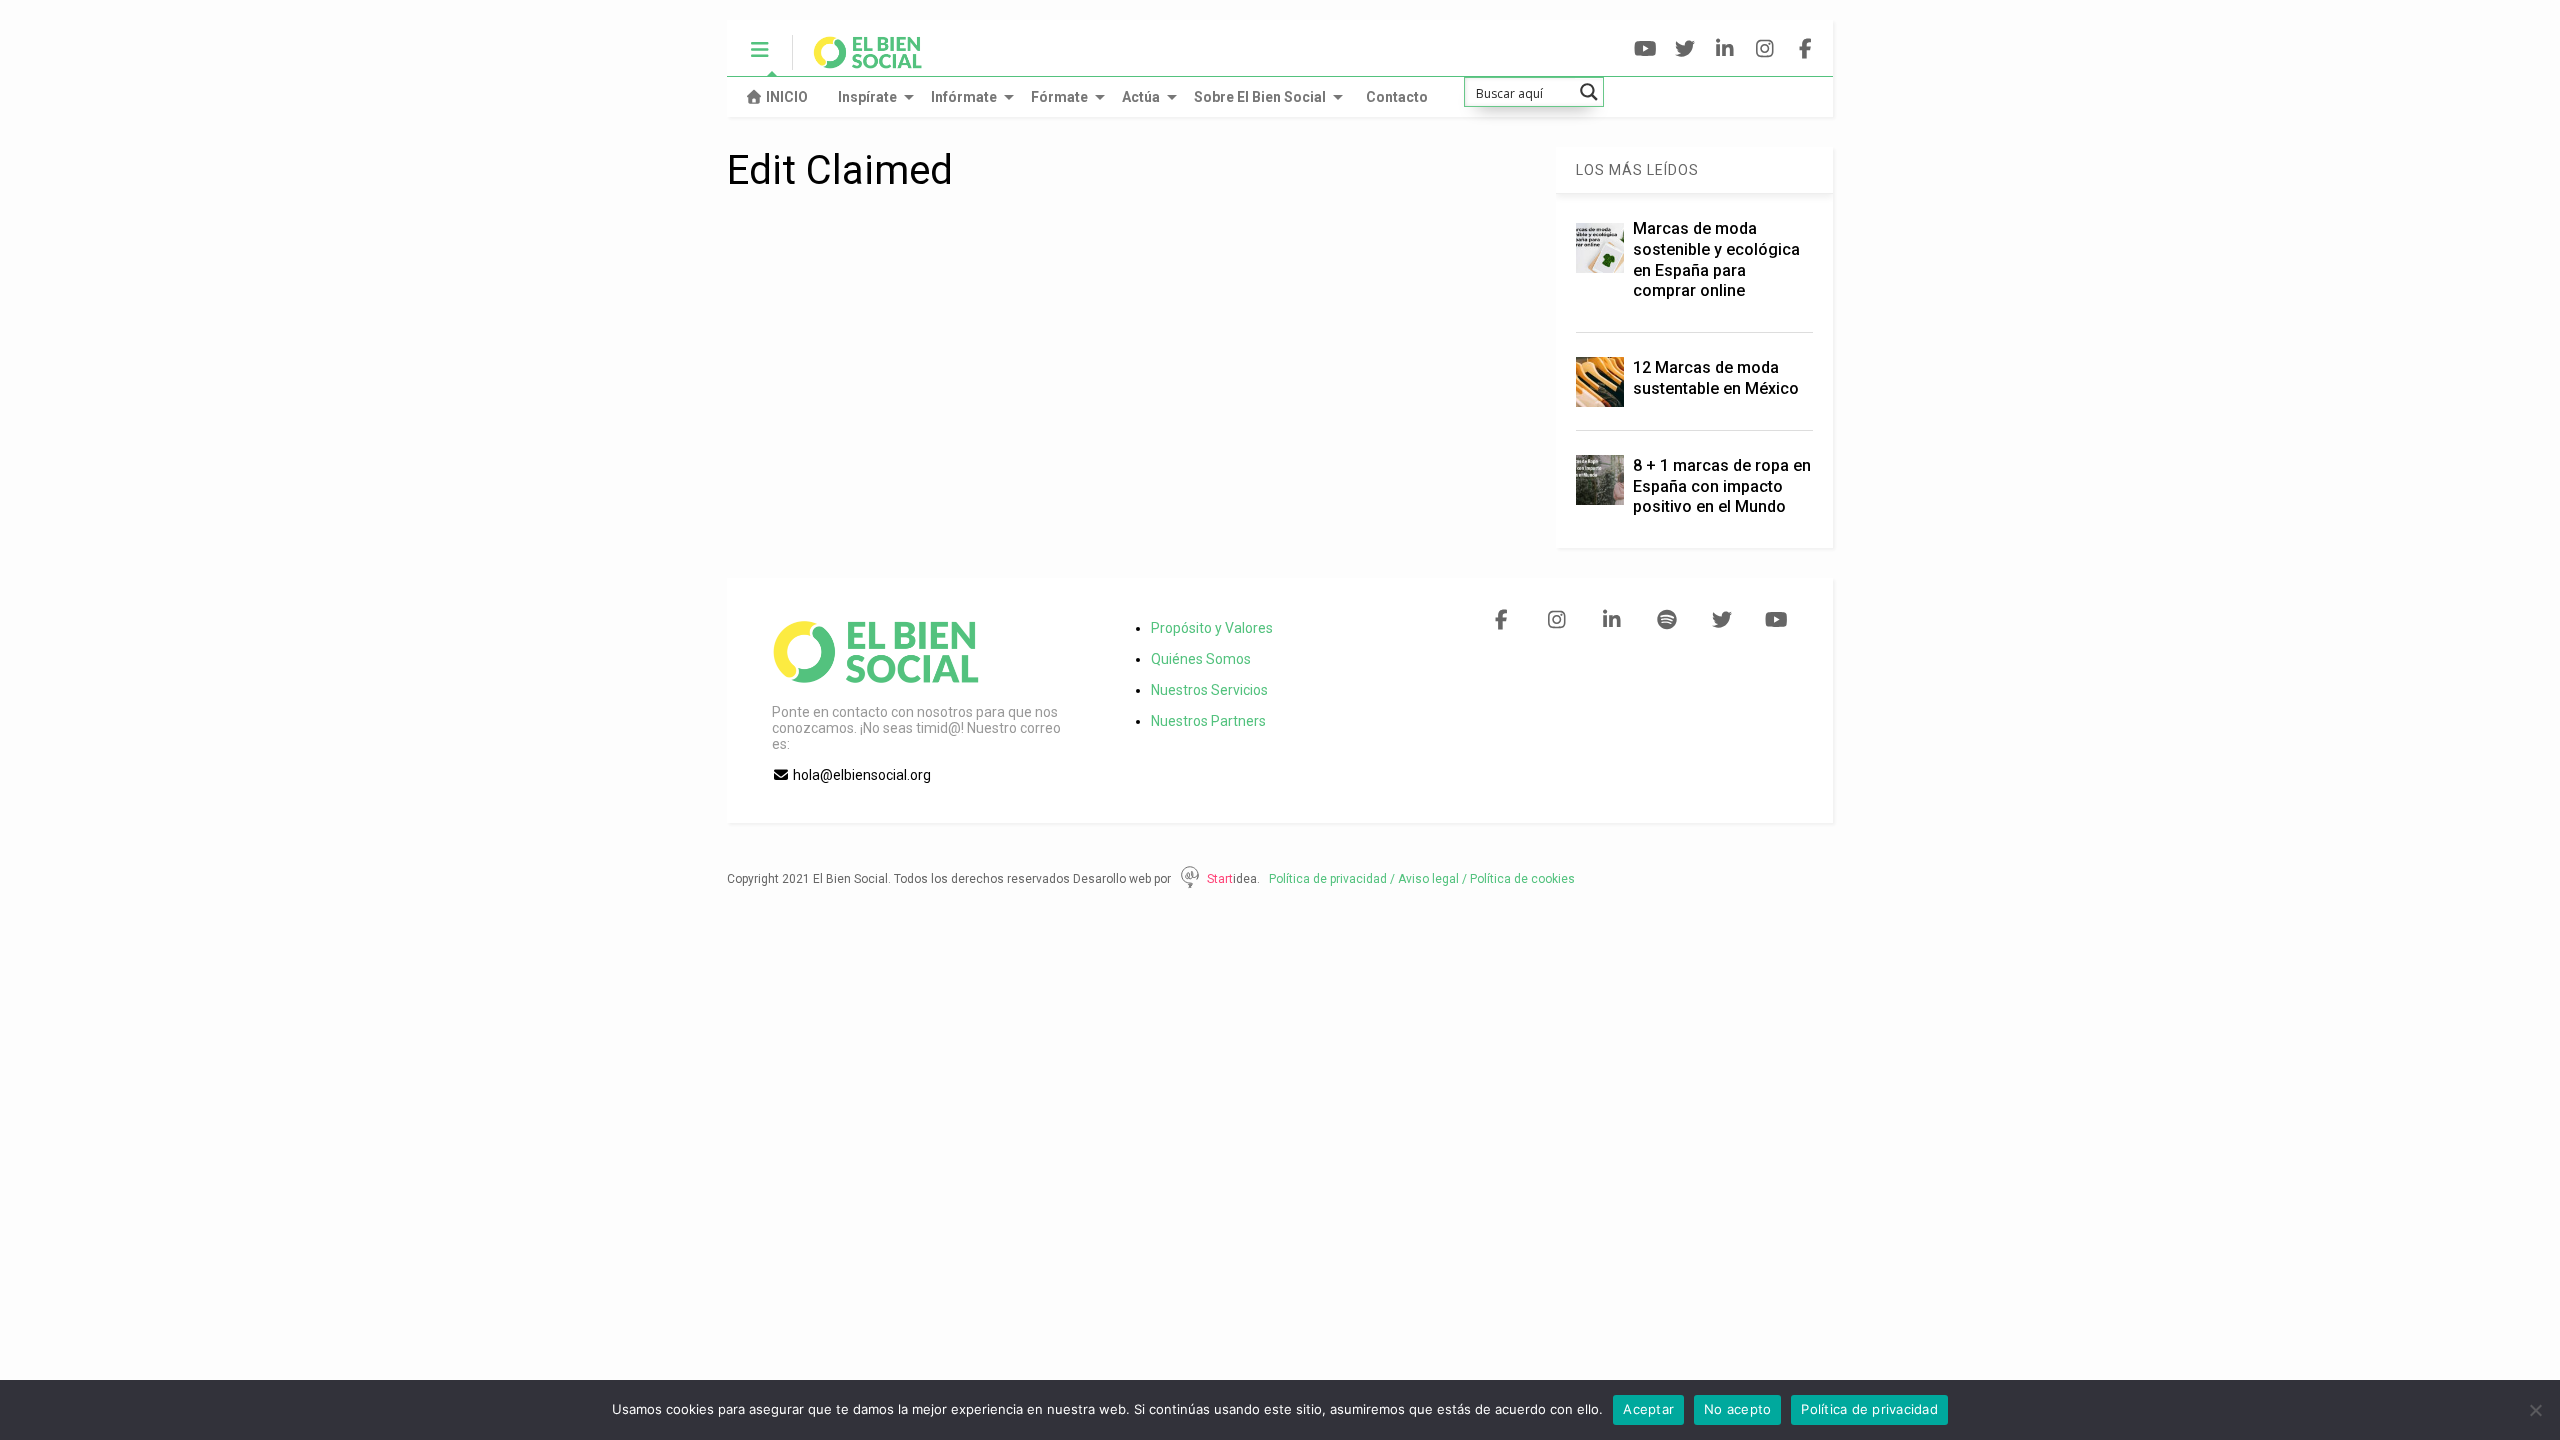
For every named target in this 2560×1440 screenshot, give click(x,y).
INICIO (787, 97)
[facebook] (1805, 49)
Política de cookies (1522, 879)
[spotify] (1666, 620)
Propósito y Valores (1212, 628)
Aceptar (1648, 1409)
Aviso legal (1428, 879)
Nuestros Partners (1208, 721)
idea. (1246, 879)
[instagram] (1765, 49)
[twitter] (1685, 49)
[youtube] (1645, 49)
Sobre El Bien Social (1260, 97)
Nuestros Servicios (1209, 690)
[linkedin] (1725, 49)
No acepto (1737, 1409)
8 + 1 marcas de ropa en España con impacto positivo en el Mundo (1722, 486)
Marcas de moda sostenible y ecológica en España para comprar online (1716, 259)
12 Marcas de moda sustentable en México (1716, 378)
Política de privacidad (1323, 879)
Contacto (1397, 97)
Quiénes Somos (1201, 659)
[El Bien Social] (857, 61)
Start (1220, 879)
